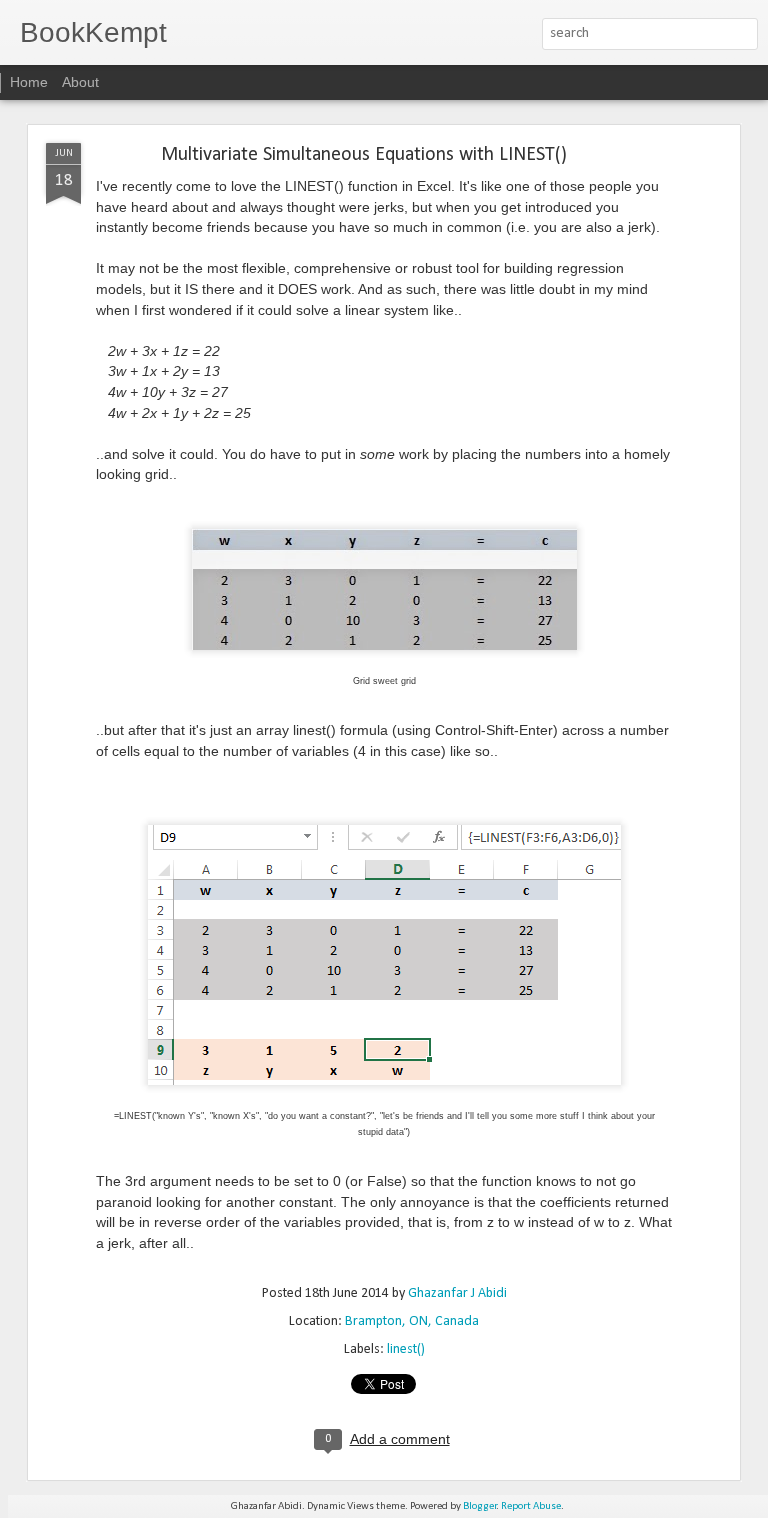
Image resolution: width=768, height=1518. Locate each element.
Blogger (480, 1506)
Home (29, 82)
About (80, 82)
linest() (406, 1349)
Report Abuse (531, 1506)
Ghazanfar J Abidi (457, 1293)
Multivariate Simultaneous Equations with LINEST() (364, 155)
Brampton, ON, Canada (412, 1321)
